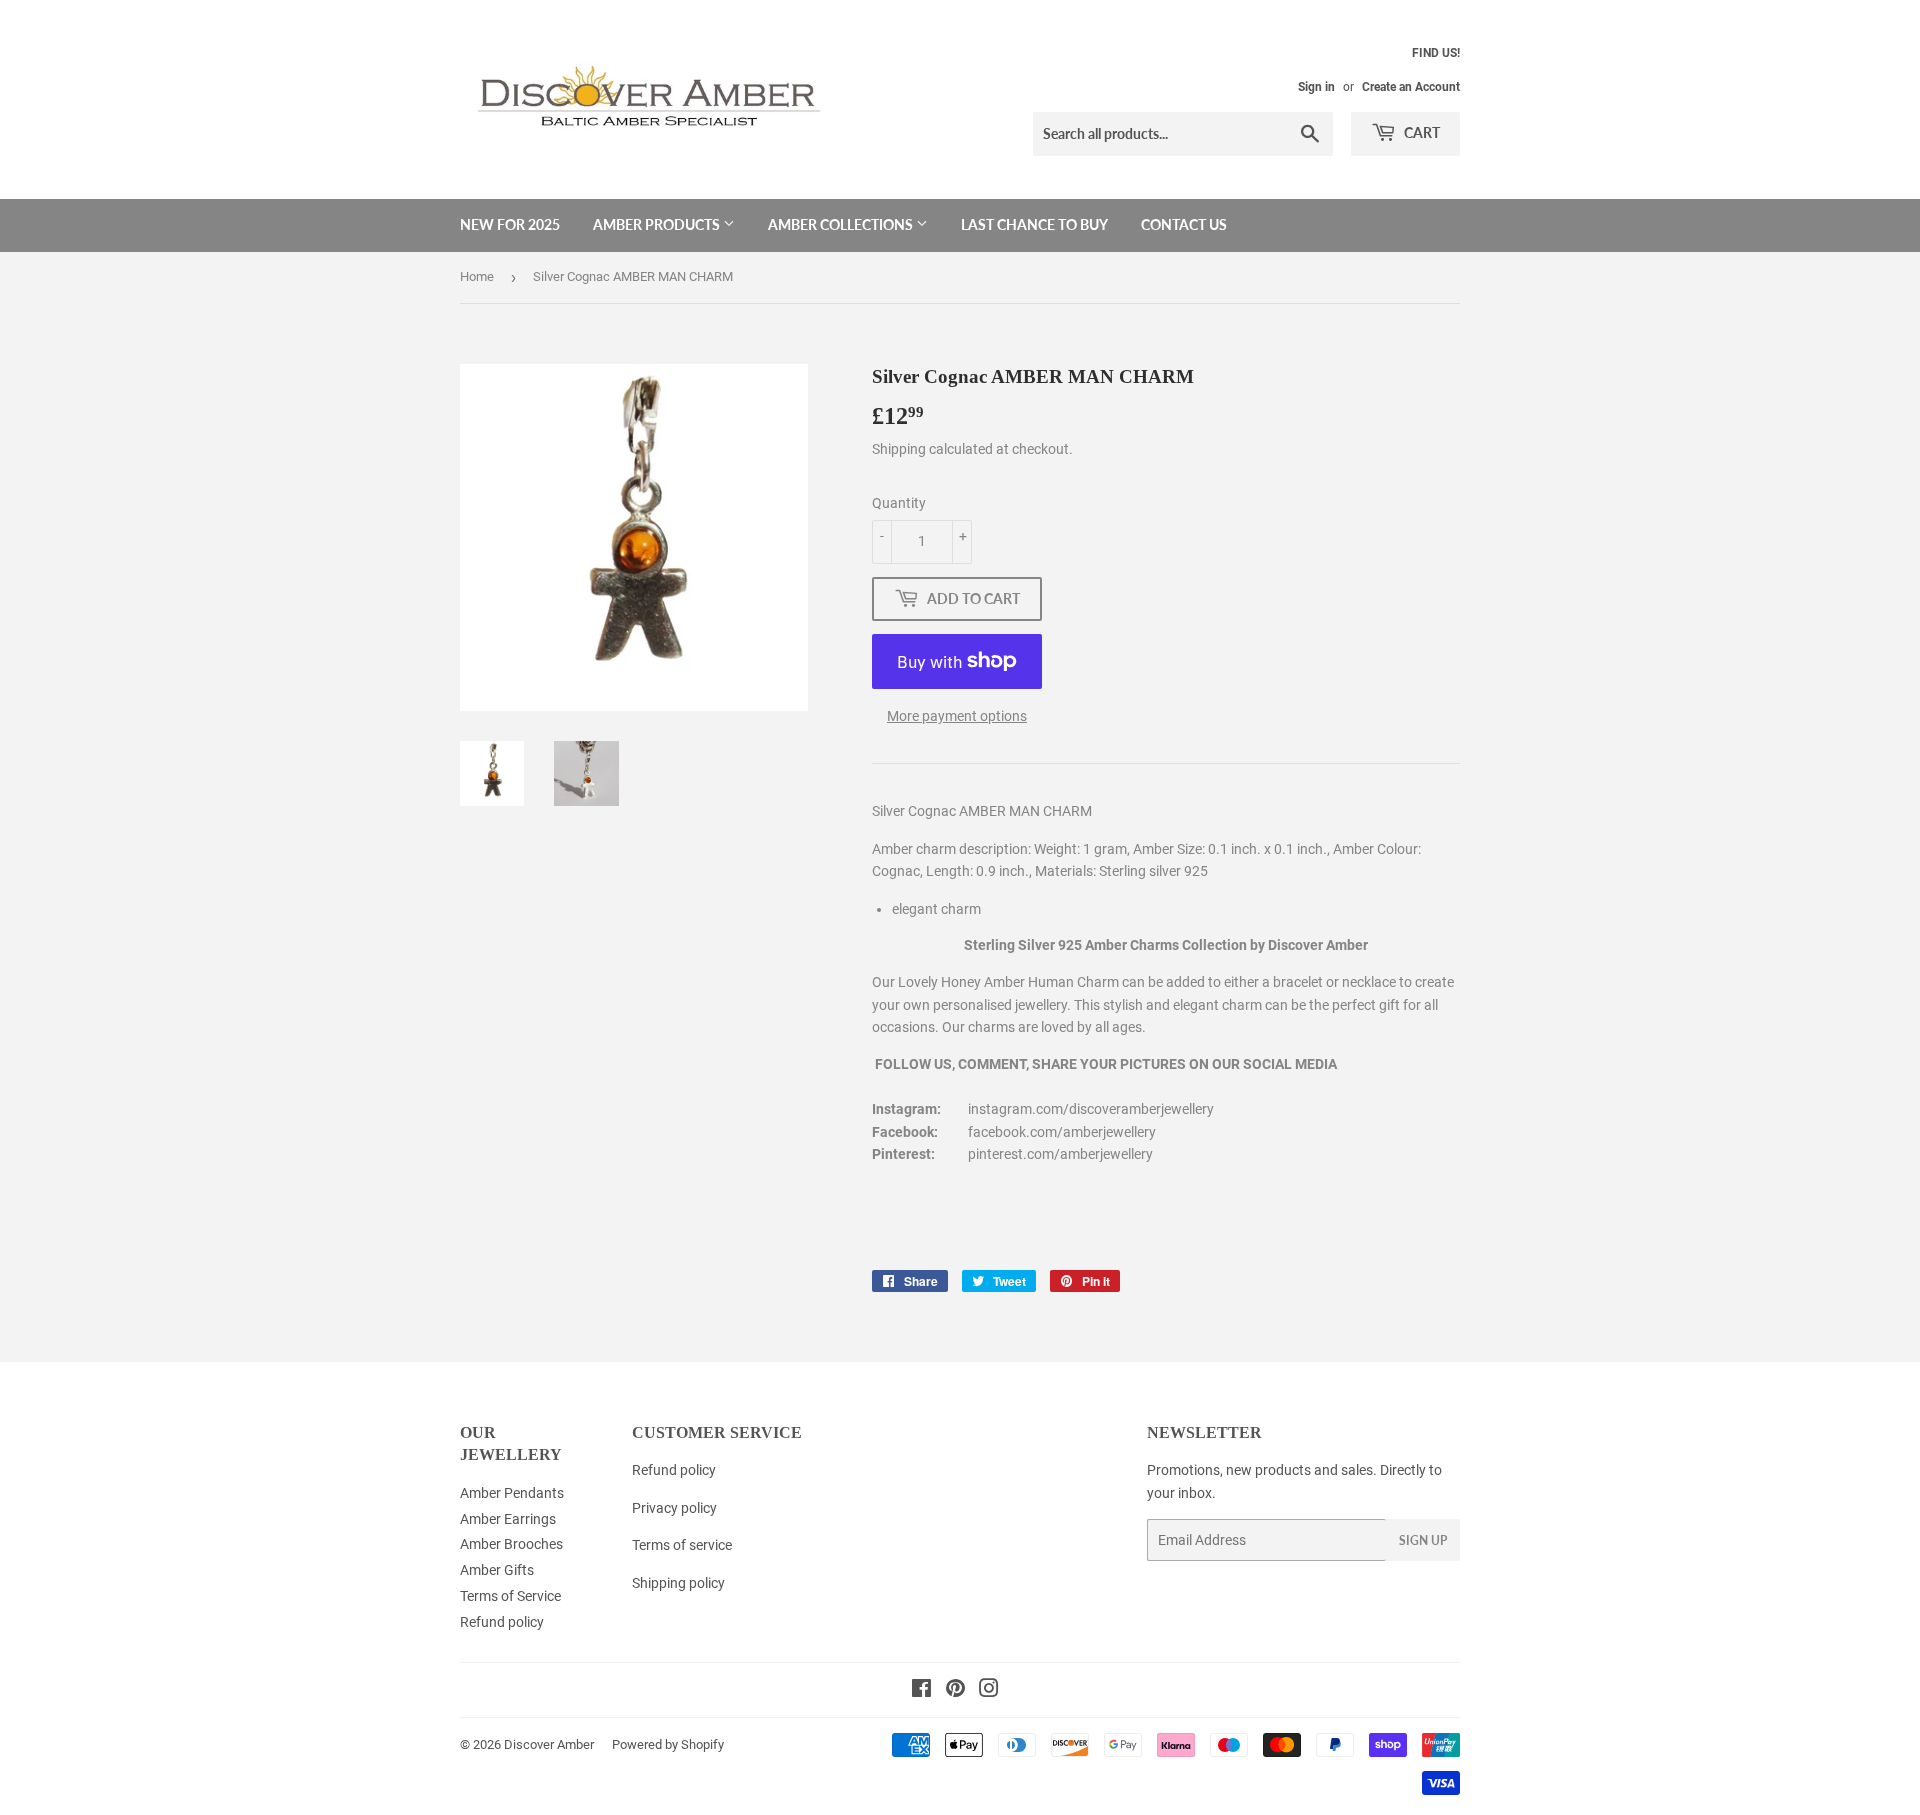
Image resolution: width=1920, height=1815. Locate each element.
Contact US (1184, 224)
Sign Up (1423, 1540)
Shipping (899, 449)
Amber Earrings (508, 1519)
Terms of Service (510, 1596)
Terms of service (682, 1545)
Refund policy (502, 1622)
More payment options (957, 716)
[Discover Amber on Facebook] (921, 1691)
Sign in (1316, 87)
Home (477, 276)
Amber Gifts (497, 1570)
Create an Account (1411, 87)
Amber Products (658, 224)
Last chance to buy (1034, 224)
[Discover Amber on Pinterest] (955, 1691)
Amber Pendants (512, 1493)
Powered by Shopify (668, 1744)
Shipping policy (678, 1583)
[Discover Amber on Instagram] (989, 1691)
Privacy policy (674, 1508)
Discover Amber (549, 1744)
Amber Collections (842, 224)
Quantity (899, 503)
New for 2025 (510, 224)
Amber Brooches (511, 1544)
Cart (1420, 132)
